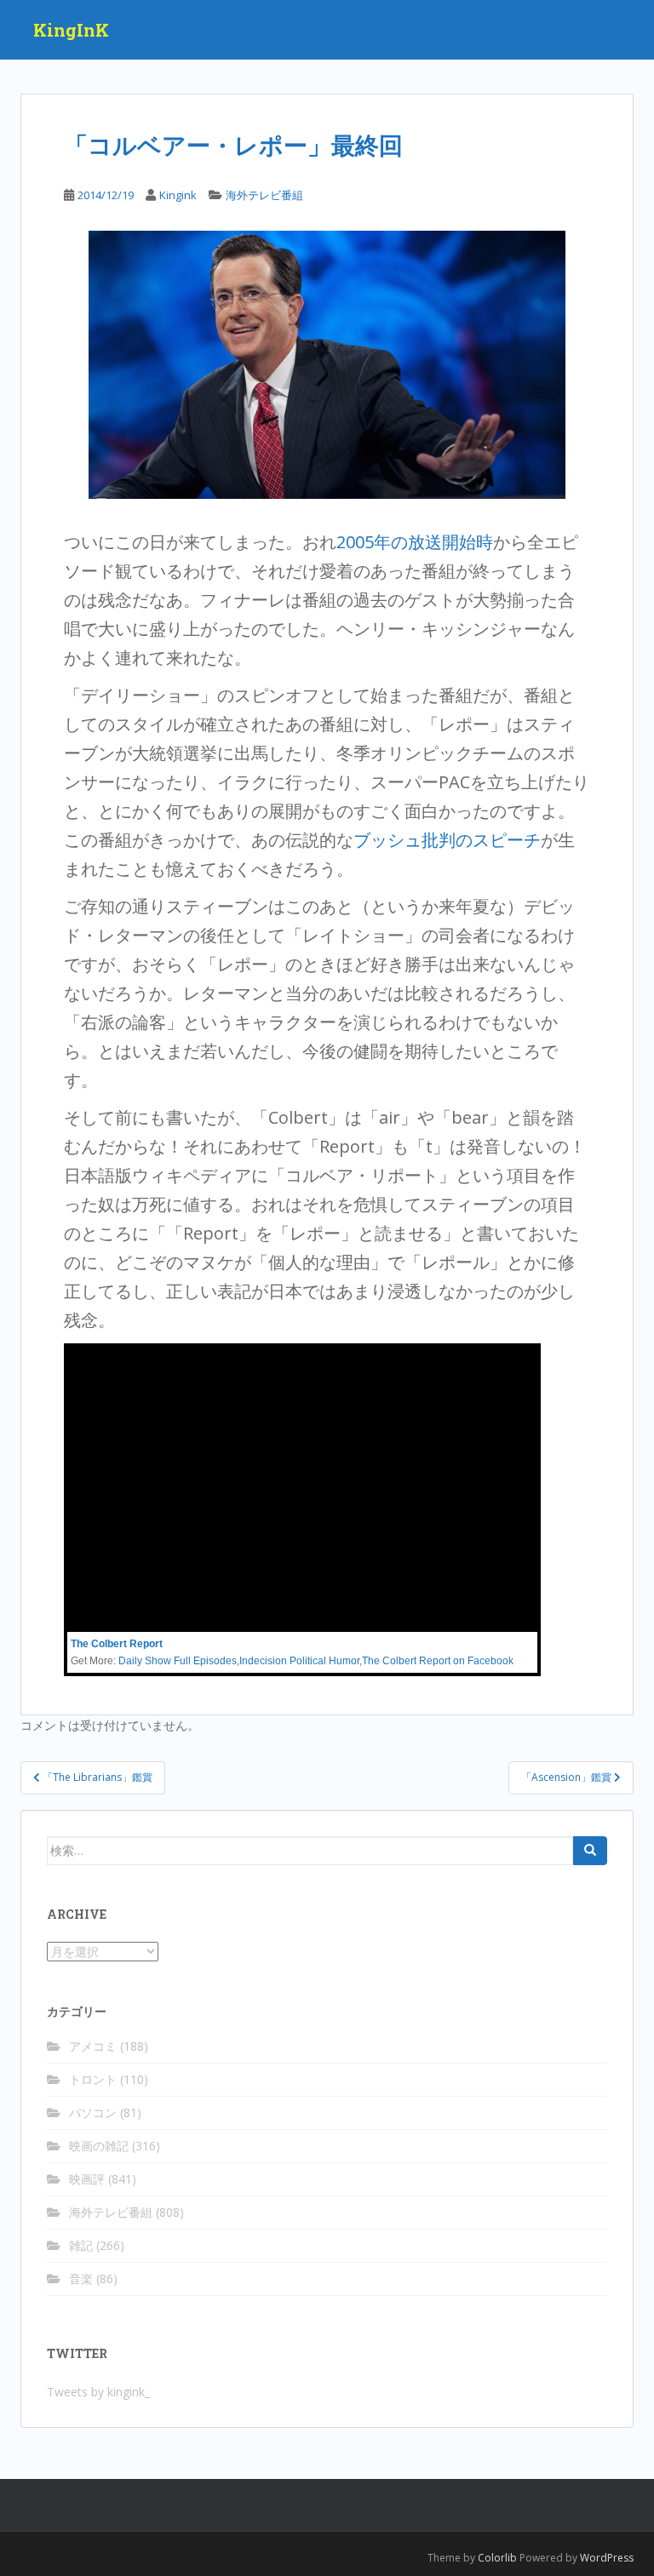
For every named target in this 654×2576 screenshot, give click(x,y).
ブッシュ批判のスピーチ (447, 840)
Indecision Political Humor (299, 1661)
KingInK (71, 30)
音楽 (81, 2278)
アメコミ (93, 2046)
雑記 (81, 2245)
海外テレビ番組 (264, 195)
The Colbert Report (117, 1644)
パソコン (93, 2112)
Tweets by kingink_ (98, 2392)
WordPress (607, 2558)
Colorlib (497, 2558)
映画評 (87, 2179)
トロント (93, 2079)
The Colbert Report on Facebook (438, 1661)
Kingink (178, 195)
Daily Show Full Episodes (178, 1661)
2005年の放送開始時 (415, 542)
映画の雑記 (99, 2146)
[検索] (590, 1851)
